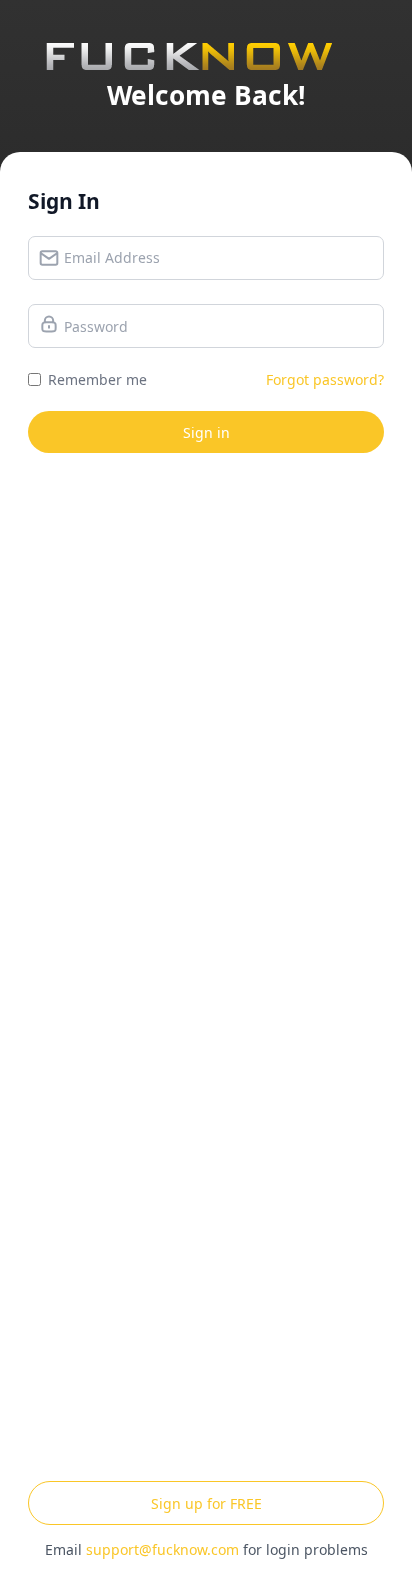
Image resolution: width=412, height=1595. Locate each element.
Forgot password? (325, 379)
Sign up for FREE (206, 1503)
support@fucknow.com (162, 1549)
